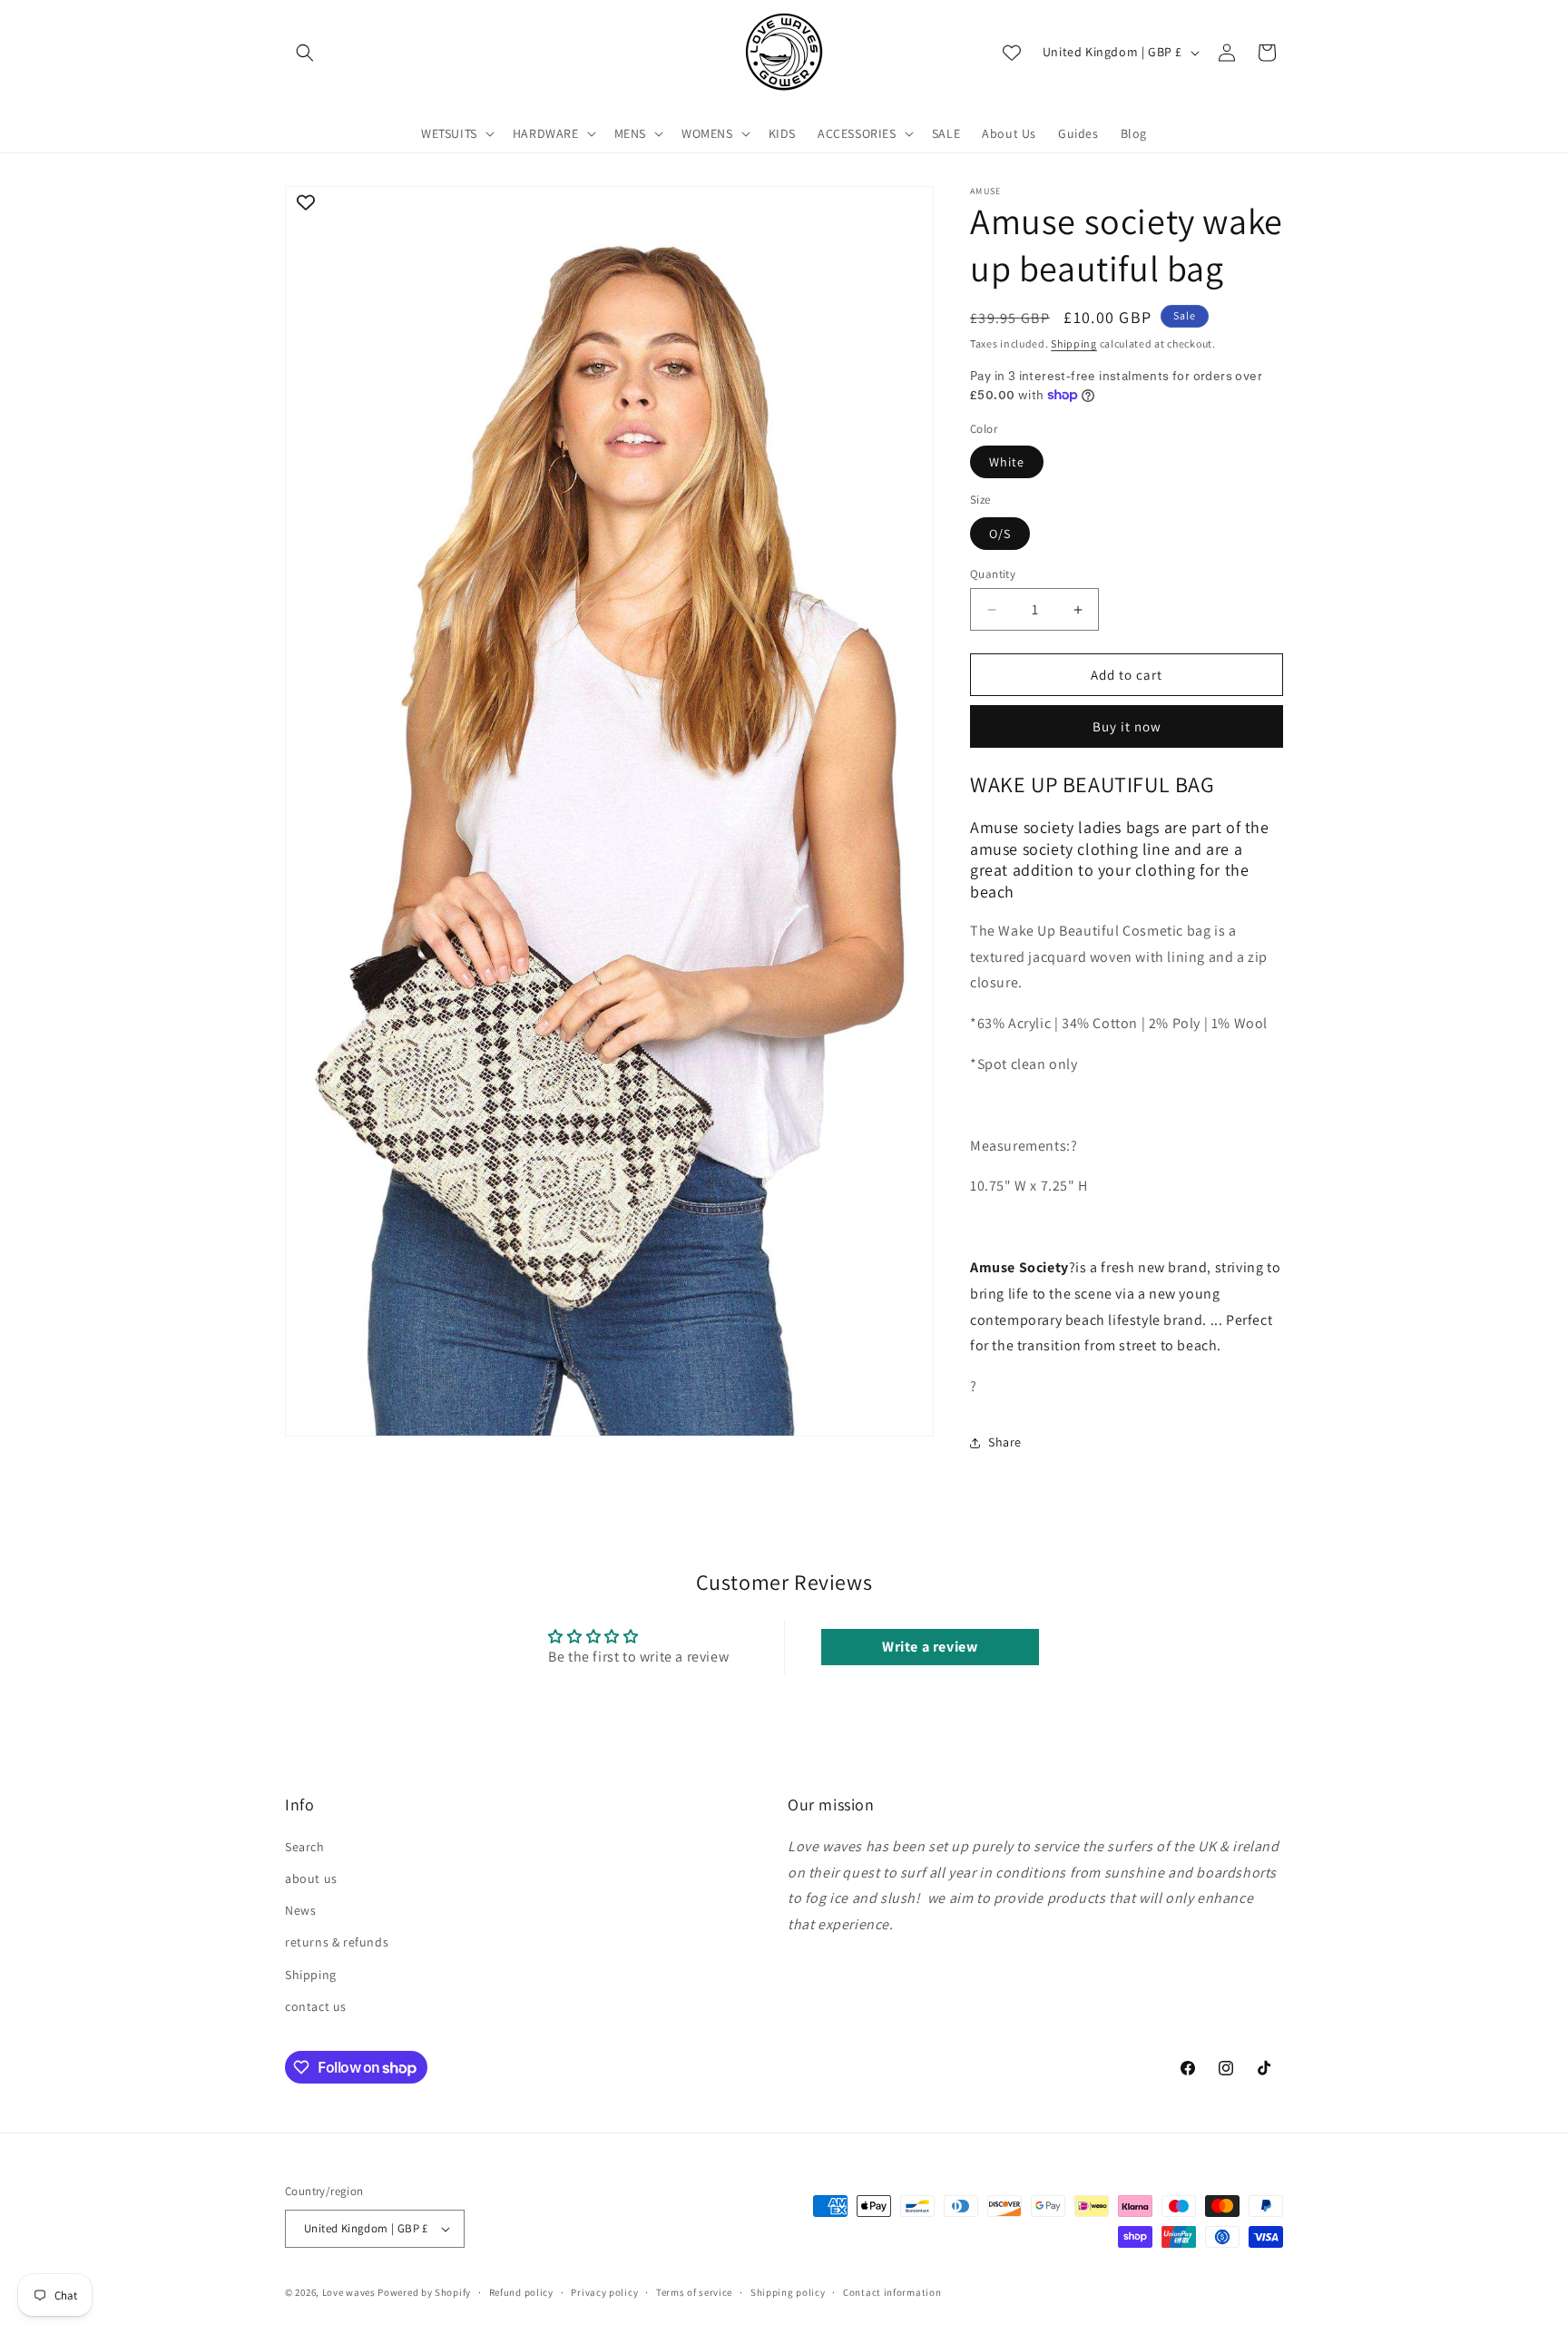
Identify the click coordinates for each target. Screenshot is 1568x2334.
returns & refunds (337, 1942)
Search (305, 1846)
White (1007, 462)
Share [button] (1005, 1442)
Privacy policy (604, 2292)
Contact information (892, 2292)
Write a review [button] (930, 1647)
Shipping (1074, 343)
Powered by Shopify (424, 2292)
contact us (316, 2005)
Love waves (349, 2292)
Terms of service (694, 2292)
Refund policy (521, 2292)
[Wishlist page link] (1012, 53)
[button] (305, 53)
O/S (1000, 534)
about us (311, 1878)
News (300, 1909)
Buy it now (1127, 726)
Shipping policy (788, 2292)
